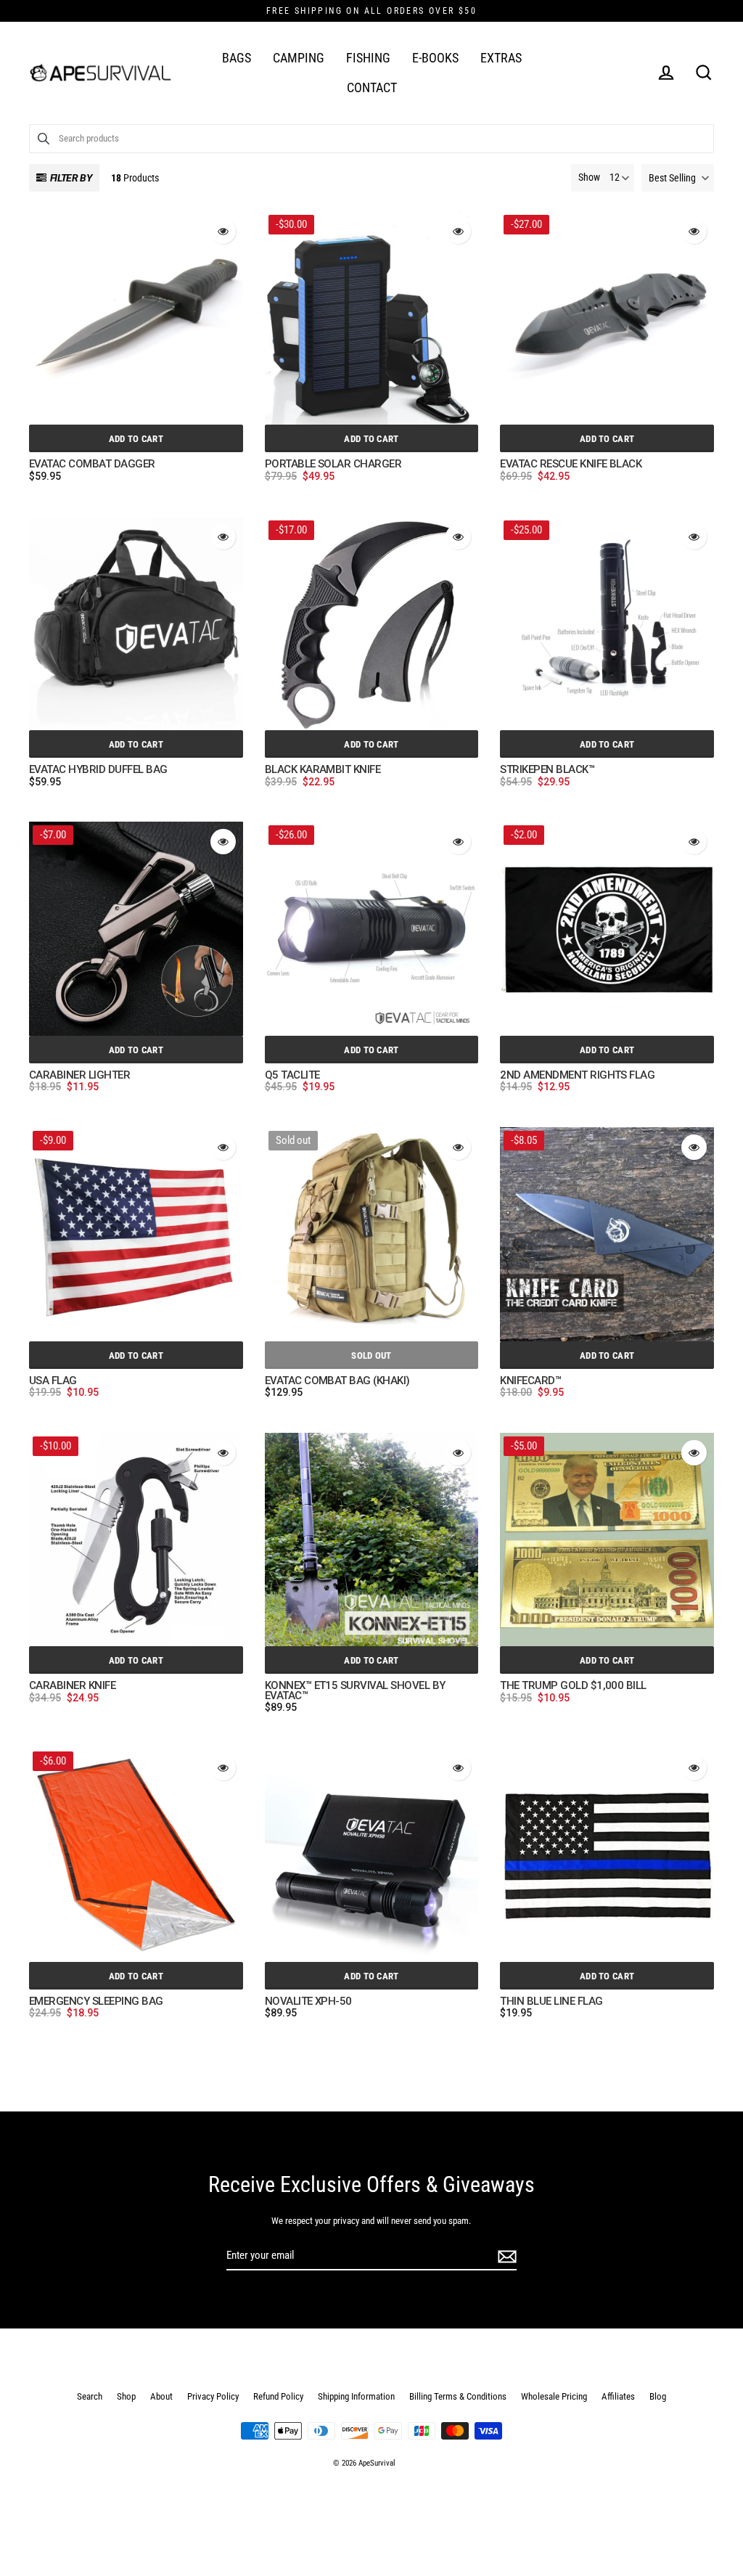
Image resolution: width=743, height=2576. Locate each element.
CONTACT (372, 87)
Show (589, 177)
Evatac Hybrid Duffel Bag (98, 770)
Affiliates (618, 2396)
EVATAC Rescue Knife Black (571, 465)
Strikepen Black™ (547, 770)
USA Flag (53, 1381)
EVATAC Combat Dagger (92, 465)
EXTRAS (501, 58)
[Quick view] (223, 231)
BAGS (237, 58)
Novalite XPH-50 (308, 2002)
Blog (658, 2396)
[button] (678, 178)
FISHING (368, 58)
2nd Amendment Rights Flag (577, 1076)
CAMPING (299, 58)
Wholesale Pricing (554, 2396)
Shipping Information (356, 2396)
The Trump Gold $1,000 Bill (573, 1686)
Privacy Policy (213, 2396)
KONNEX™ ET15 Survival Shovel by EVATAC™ (355, 1691)
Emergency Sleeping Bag (96, 2002)
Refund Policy (278, 2396)
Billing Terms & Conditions (458, 2396)
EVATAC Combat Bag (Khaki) (337, 1381)
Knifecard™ (530, 1381)
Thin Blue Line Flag (551, 2002)
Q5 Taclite (292, 1076)
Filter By (71, 178)
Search (90, 2396)
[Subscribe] (505, 2256)
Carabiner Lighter (79, 1076)
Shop (126, 2396)
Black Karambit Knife (323, 770)
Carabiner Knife (72, 1686)
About (161, 2396)
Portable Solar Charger (333, 465)
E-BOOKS (435, 58)
